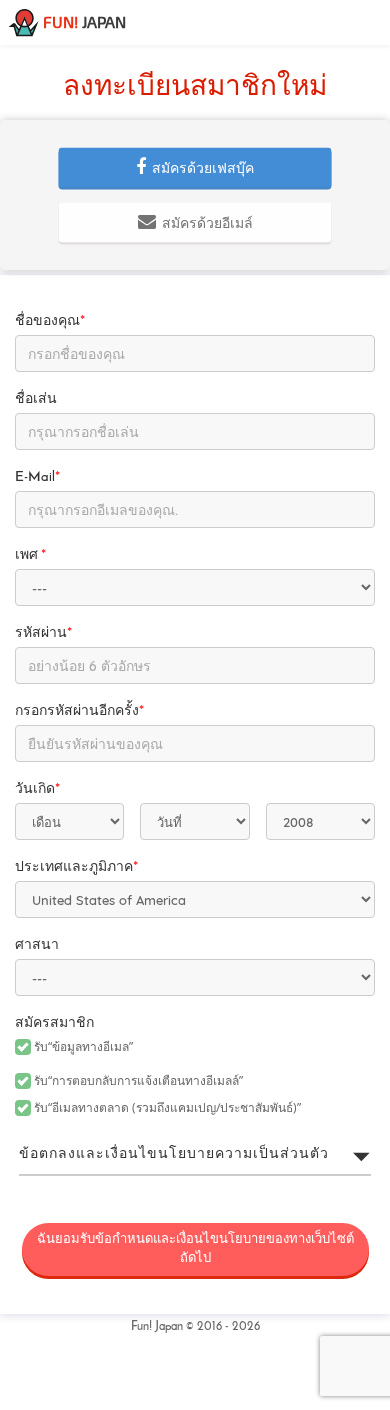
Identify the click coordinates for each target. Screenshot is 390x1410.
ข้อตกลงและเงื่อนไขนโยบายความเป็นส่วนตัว (174, 1154)
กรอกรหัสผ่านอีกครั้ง (79, 711)
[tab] (195, 1155)
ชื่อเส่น (36, 399)
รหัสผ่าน (43, 633)
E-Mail (37, 477)
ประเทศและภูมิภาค (76, 867)
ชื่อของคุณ (50, 321)
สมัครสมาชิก (54, 1023)
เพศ (30, 555)
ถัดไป (195, 1249)
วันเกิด (37, 789)
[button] (195, 168)
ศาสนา (37, 945)
